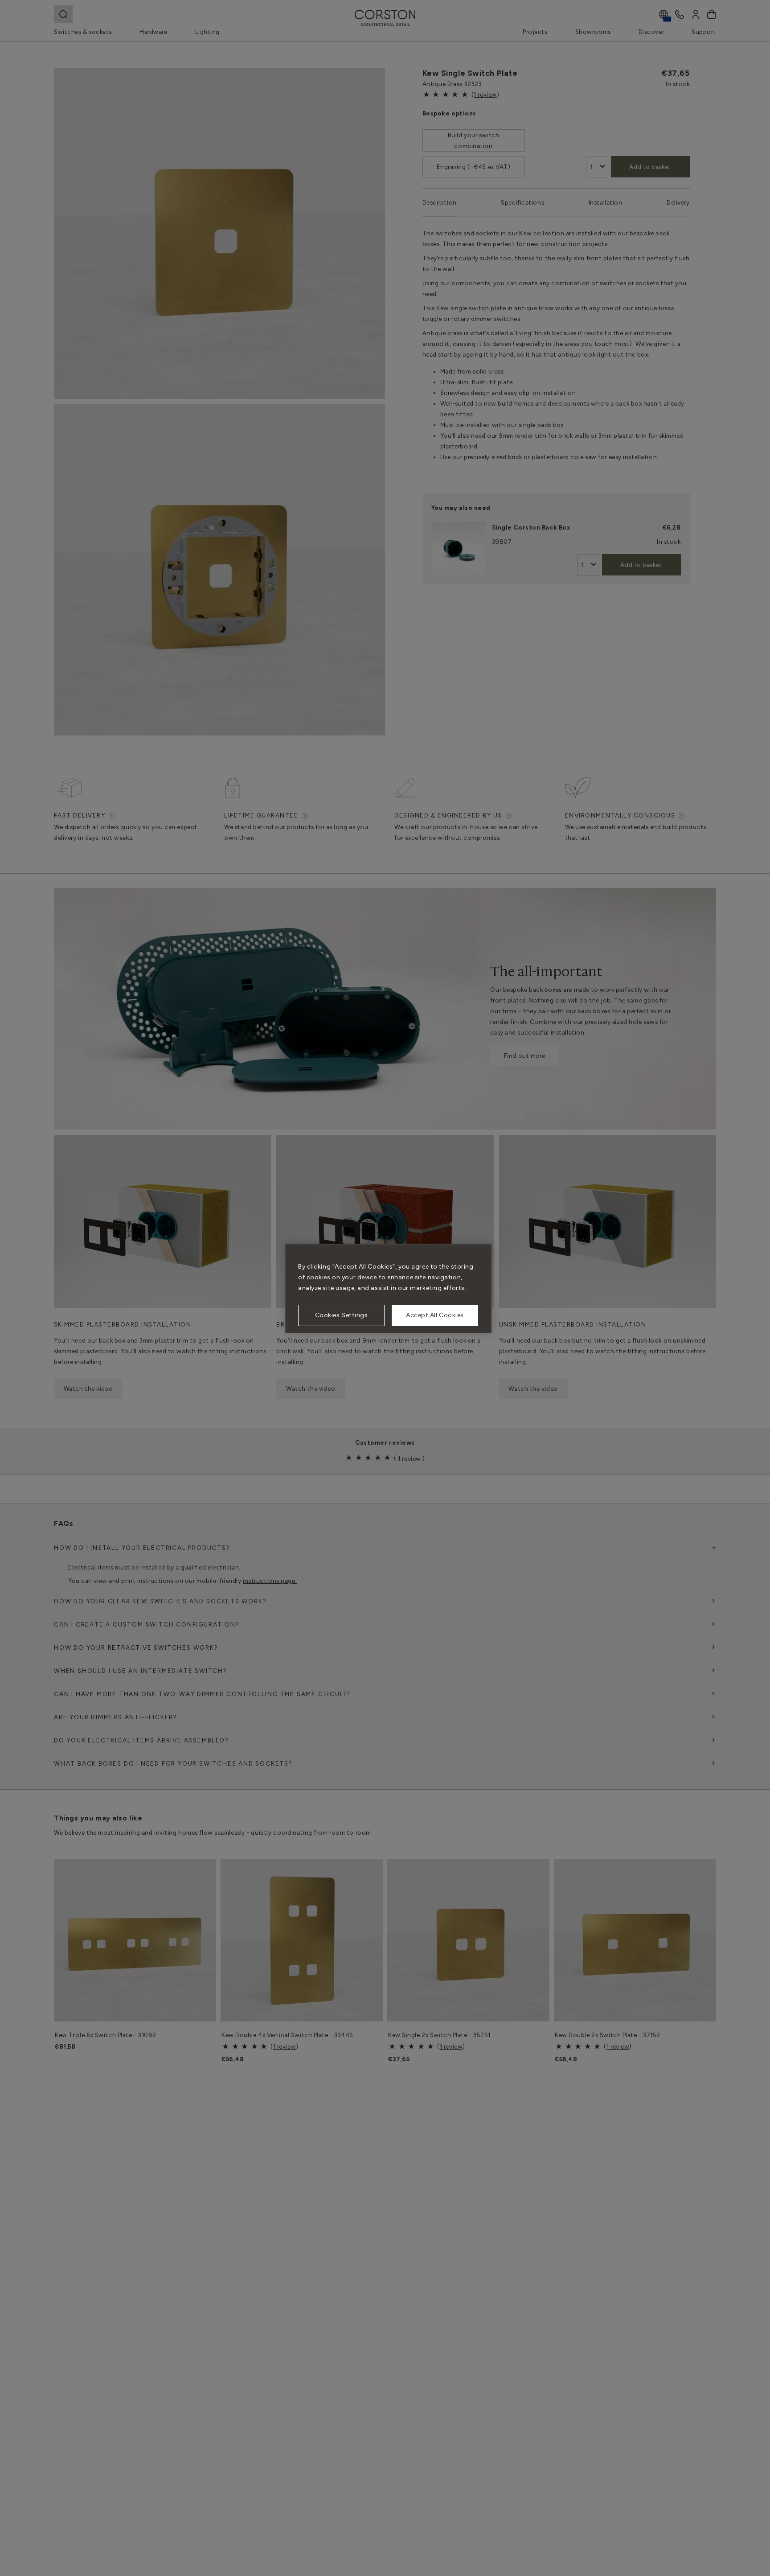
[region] (388, 1288)
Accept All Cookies (435, 1315)
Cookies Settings (342, 1315)
